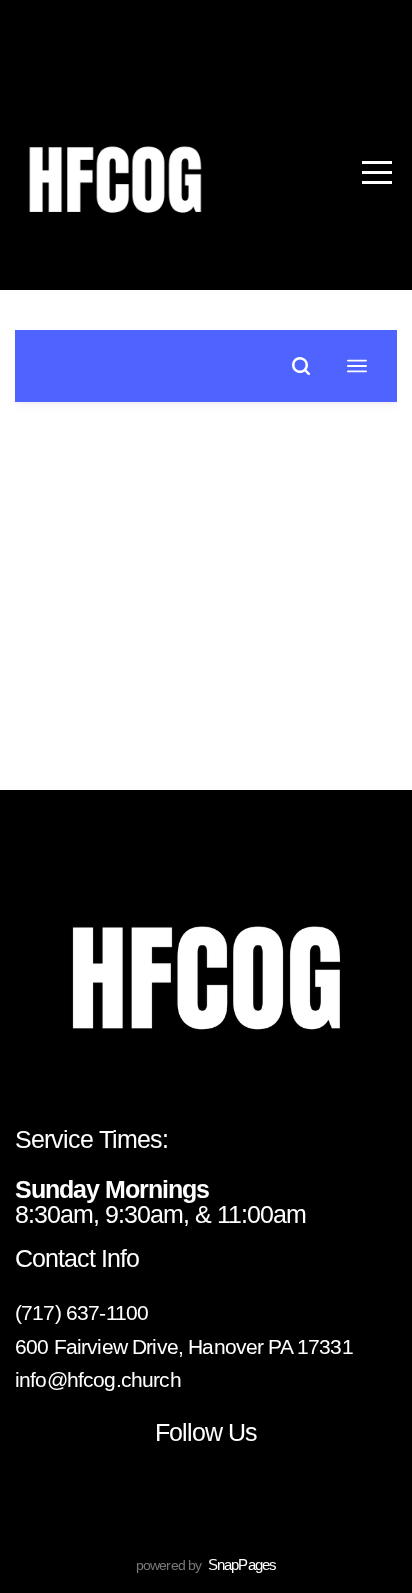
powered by (206, 1565)
